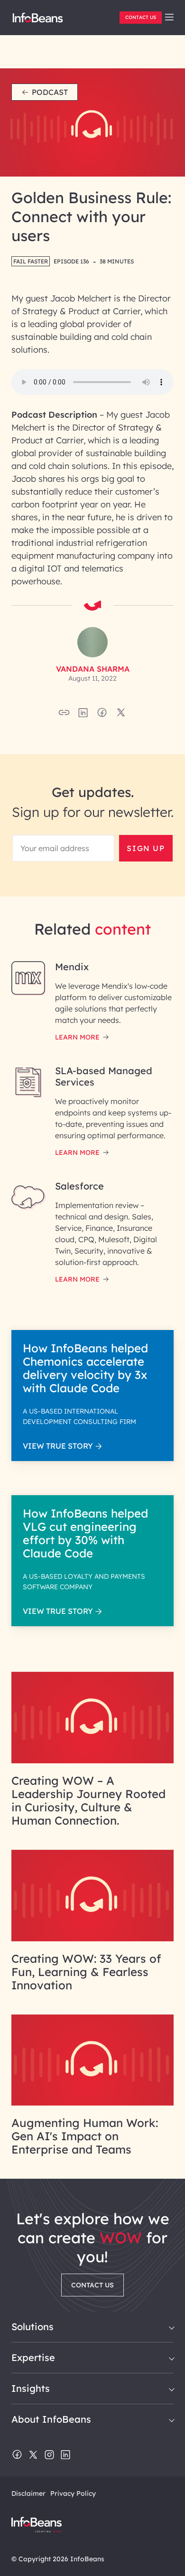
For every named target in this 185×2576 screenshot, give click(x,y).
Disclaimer (28, 2493)
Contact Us (141, 17)
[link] (169, 17)
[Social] (83, 715)
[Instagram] (49, 2455)
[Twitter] (33, 2455)
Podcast (50, 92)
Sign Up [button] (146, 848)
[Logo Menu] (38, 21)
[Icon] (169, 18)
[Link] (92, 1761)
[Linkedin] (65, 2455)
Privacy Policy (73, 2493)
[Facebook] (17, 2455)
